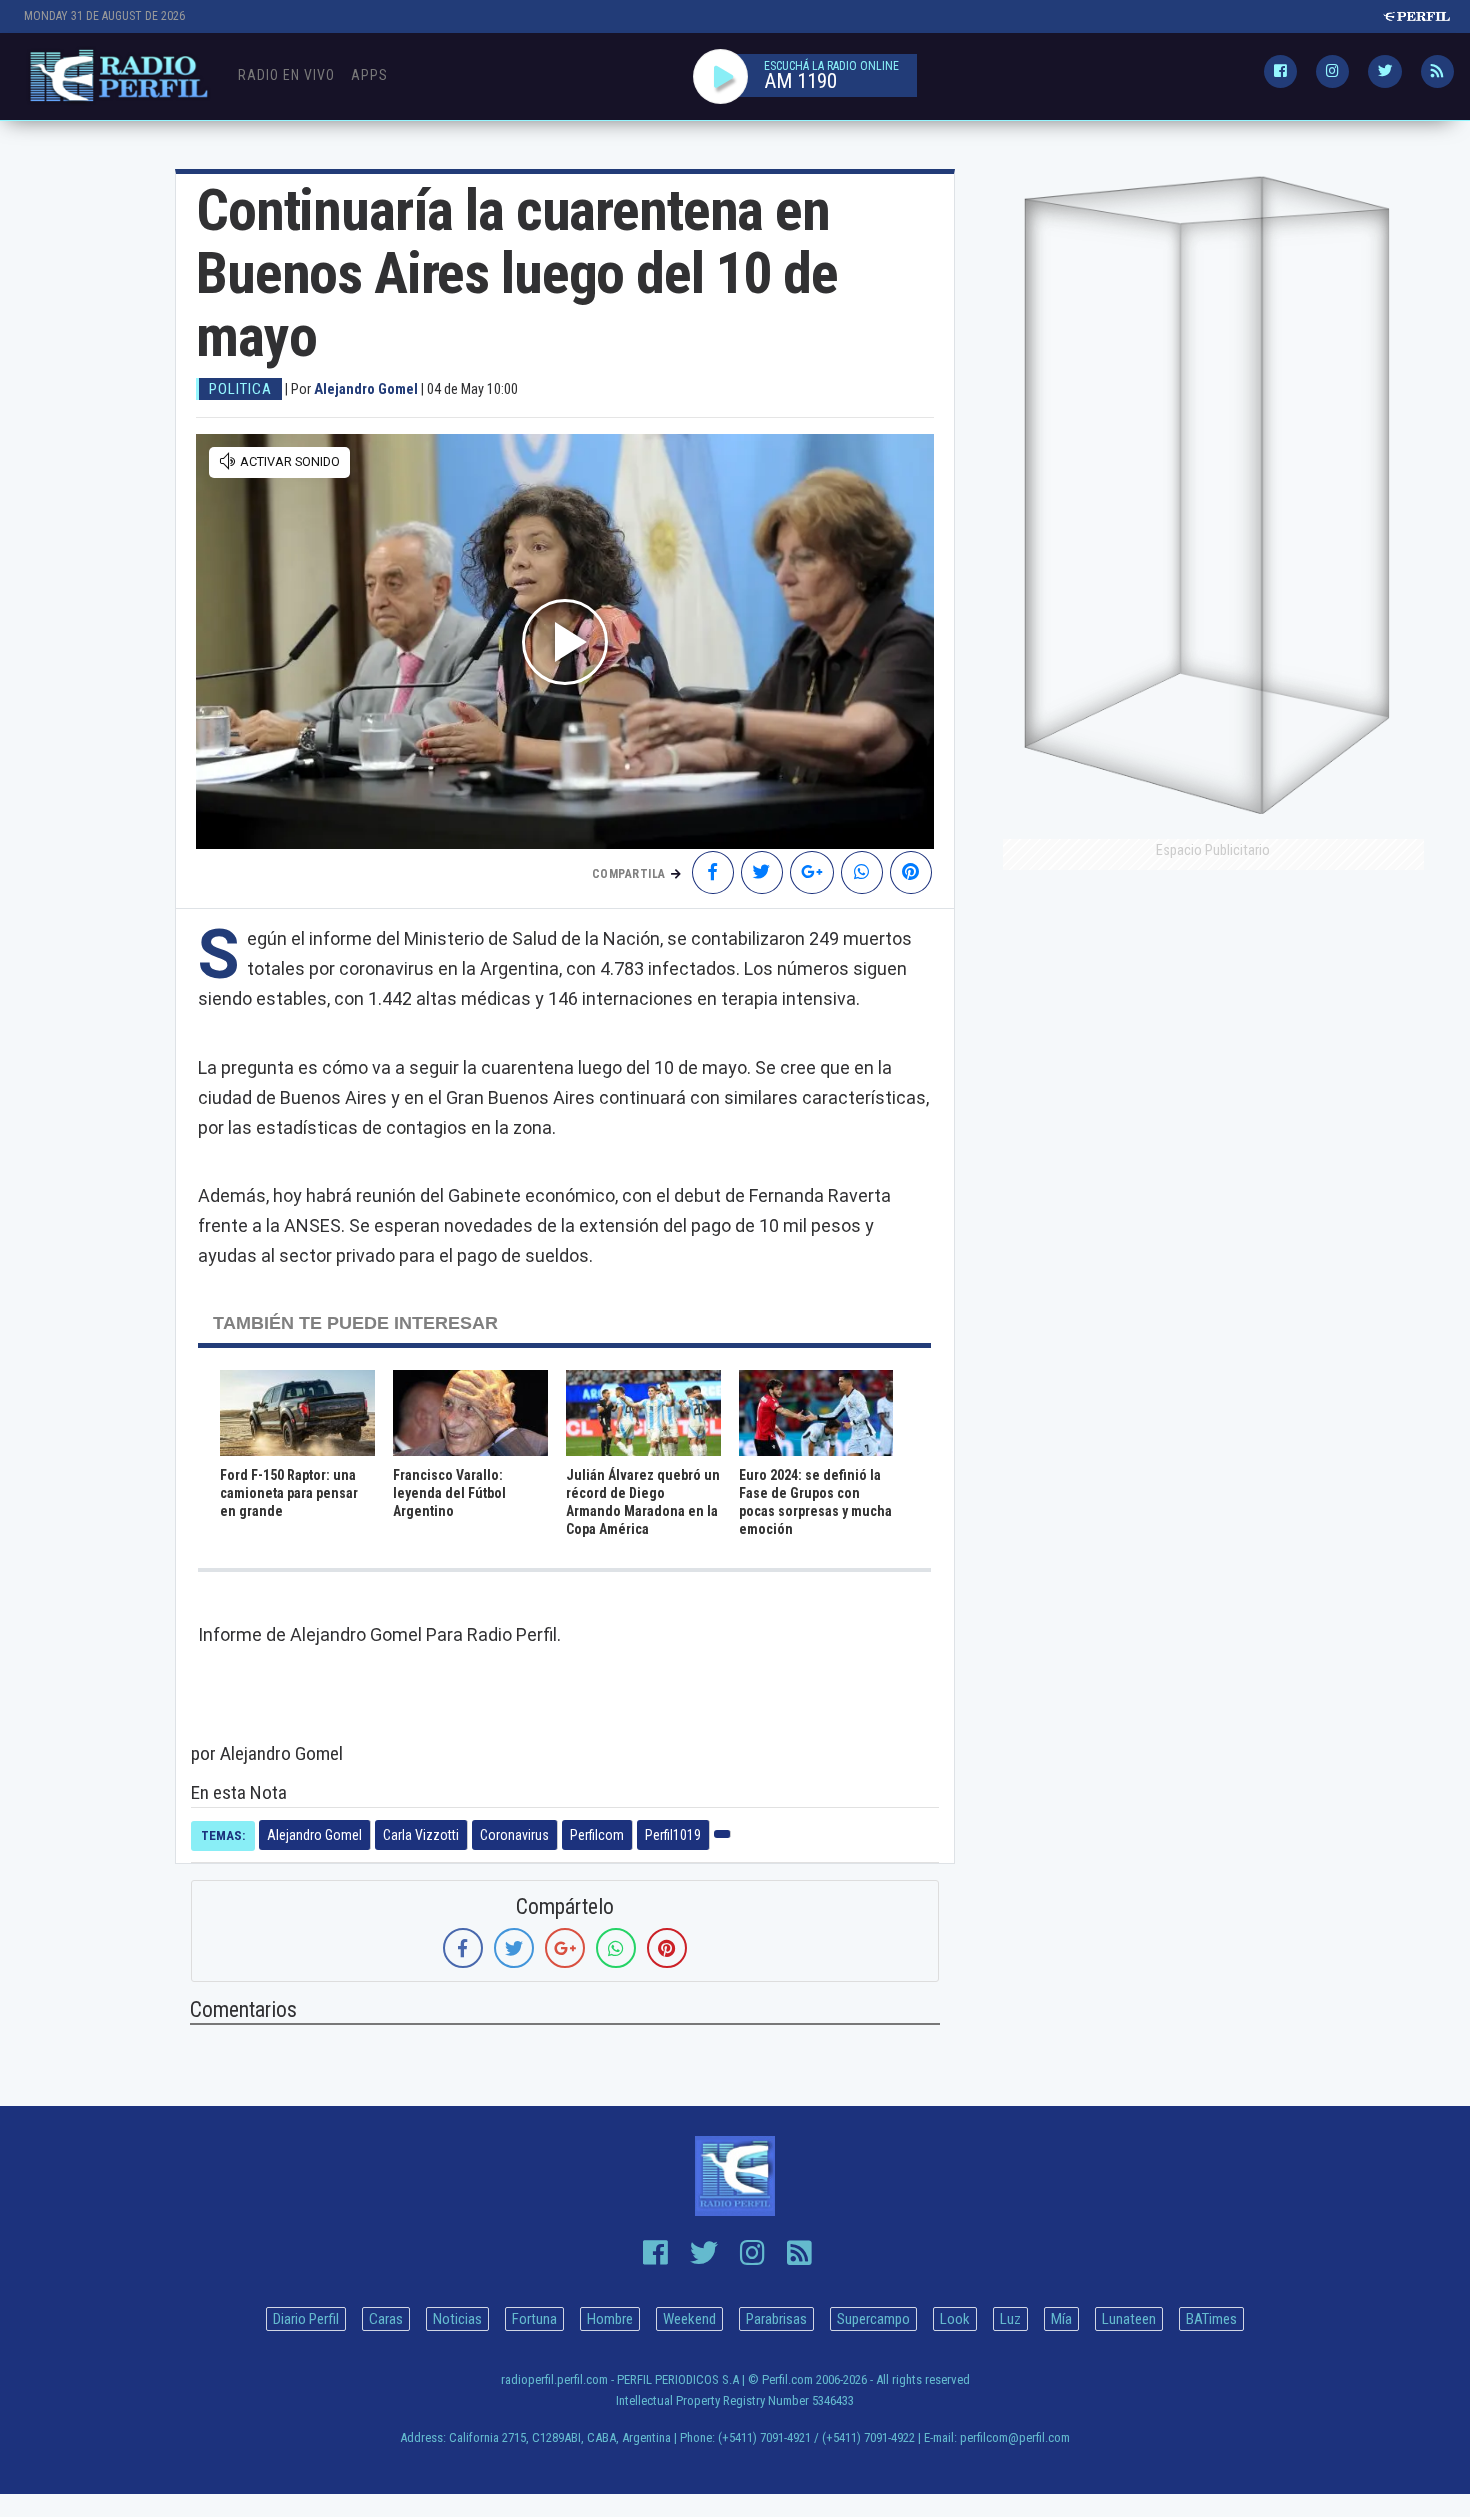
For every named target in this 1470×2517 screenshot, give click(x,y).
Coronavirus (514, 1835)
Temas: (223, 1835)
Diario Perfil (306, 2319)
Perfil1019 (673, 1835)
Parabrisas (776, 2319)
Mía (1061, 2319)
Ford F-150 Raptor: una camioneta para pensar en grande (289, 1493)
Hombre (610, 2319)
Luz (1010, 2319)
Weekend (689, 2319)
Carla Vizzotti (421, 1835)
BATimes (1211, 2319)
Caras (386, 2319)
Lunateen (1129, 2319)
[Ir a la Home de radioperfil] (735, 2176)
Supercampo (873, 2319)
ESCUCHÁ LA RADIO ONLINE (831, 66)
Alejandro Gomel (314, 1835)
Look (955, 2319)
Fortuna (534, 2319)
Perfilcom (597, 1835)
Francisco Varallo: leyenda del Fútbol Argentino (449, 1493)
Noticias (457, 2319)
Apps (369, 75)
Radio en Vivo (286, 75)
